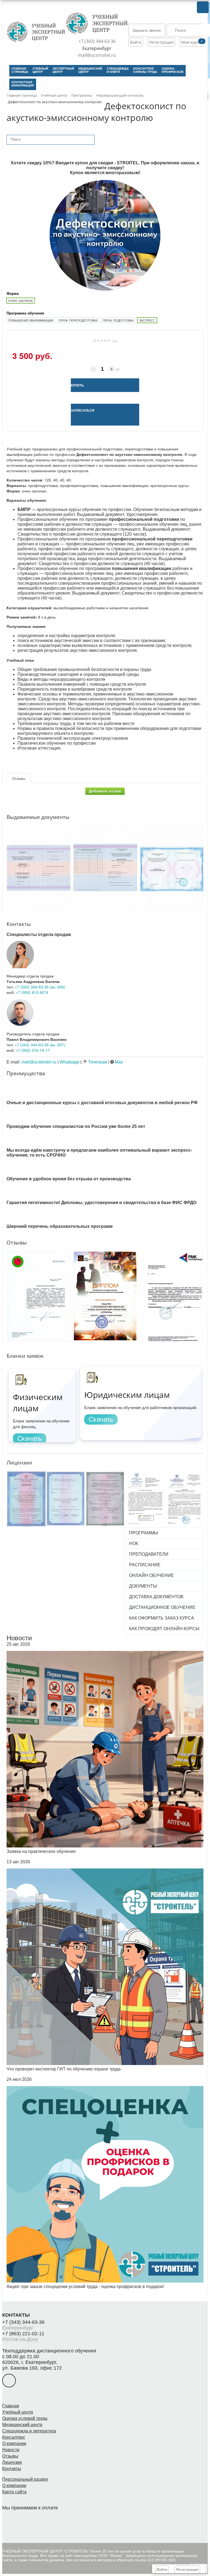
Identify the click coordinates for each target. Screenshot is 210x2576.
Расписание (145, 1565)
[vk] (9, 2381)
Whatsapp (69, 1062)
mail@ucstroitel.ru (97, 55)
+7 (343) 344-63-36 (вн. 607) (40, 1045)
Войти (136, 42)
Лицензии (12, 2462)
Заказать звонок (147, 30)
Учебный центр (18, 2412)
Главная (11, 2406)
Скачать (30, 1438)
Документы (143, 1586)
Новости (19, 1638)
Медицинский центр (22, 2425)
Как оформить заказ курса (162, 1618)
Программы (143, 1533)
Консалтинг (14, 2437)
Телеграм (97, 1062)
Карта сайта (14, 2492)
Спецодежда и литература (29, 2431)
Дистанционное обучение (162, 1607)
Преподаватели (149, 1554)
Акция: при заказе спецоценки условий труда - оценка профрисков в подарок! (85, 2287)
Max (118, 1062)
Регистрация (161, 42)
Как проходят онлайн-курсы (164, 1629)
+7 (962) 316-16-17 (33, 1050)
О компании (14, 2443)
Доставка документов (156, 1597)
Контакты (12, 2469)
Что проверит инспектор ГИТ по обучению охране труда (64, 2069)
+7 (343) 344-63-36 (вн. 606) (40, 987)
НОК (134, 1543)
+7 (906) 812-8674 (32, 992)
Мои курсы (192, 42)
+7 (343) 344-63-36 (97, 41)
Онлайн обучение (151, 1575)
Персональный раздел (25, 2479)
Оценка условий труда (25, 2418)
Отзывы (10, 2456)
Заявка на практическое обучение (41, 1851)
